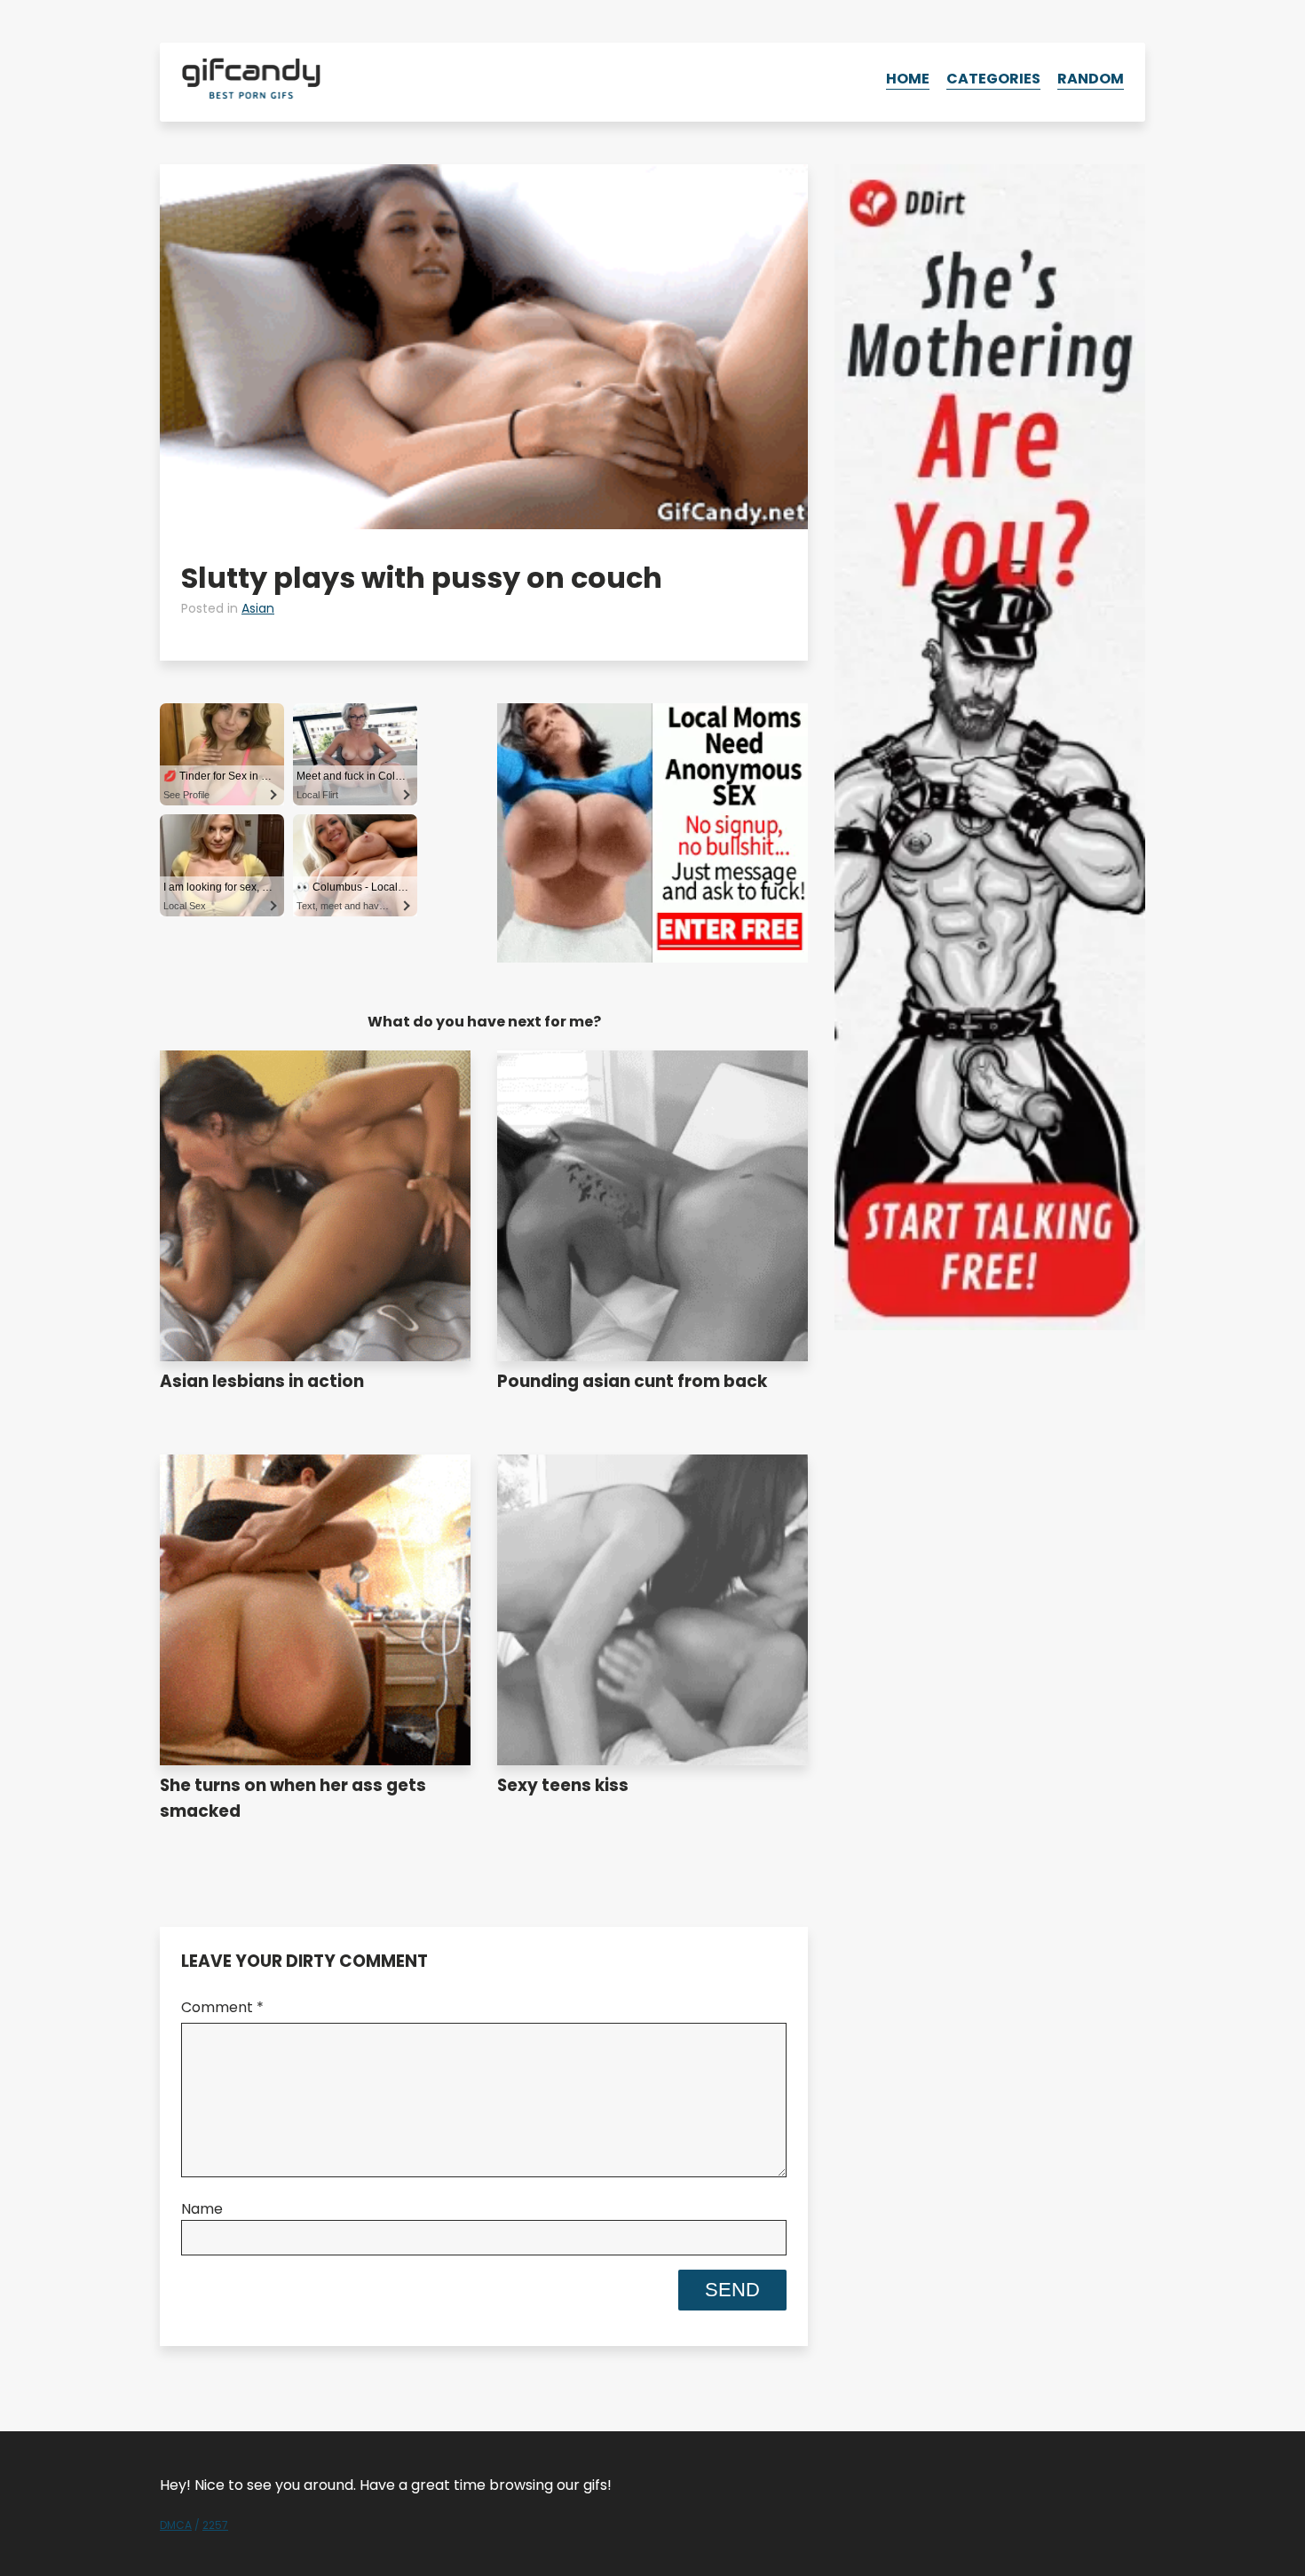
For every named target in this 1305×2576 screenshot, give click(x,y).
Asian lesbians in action (262, 1381)
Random (1091, 79)
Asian (258, 608)
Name (202, 2209)
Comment (222, 2007)
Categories (993, 79)
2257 (215, 2525)
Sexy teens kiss (563, 1785)
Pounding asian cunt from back (632, 1381)
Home (908, 79)
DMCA (176, 2525)
